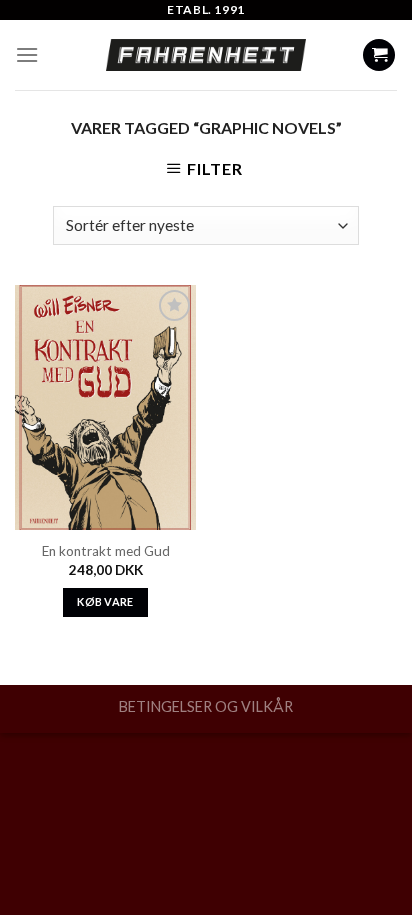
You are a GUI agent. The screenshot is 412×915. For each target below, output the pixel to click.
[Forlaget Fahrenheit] (206, 55)
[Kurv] (379, 55)
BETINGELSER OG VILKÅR (206, 706)
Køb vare (105, 601)
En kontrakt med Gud (106, 551)
